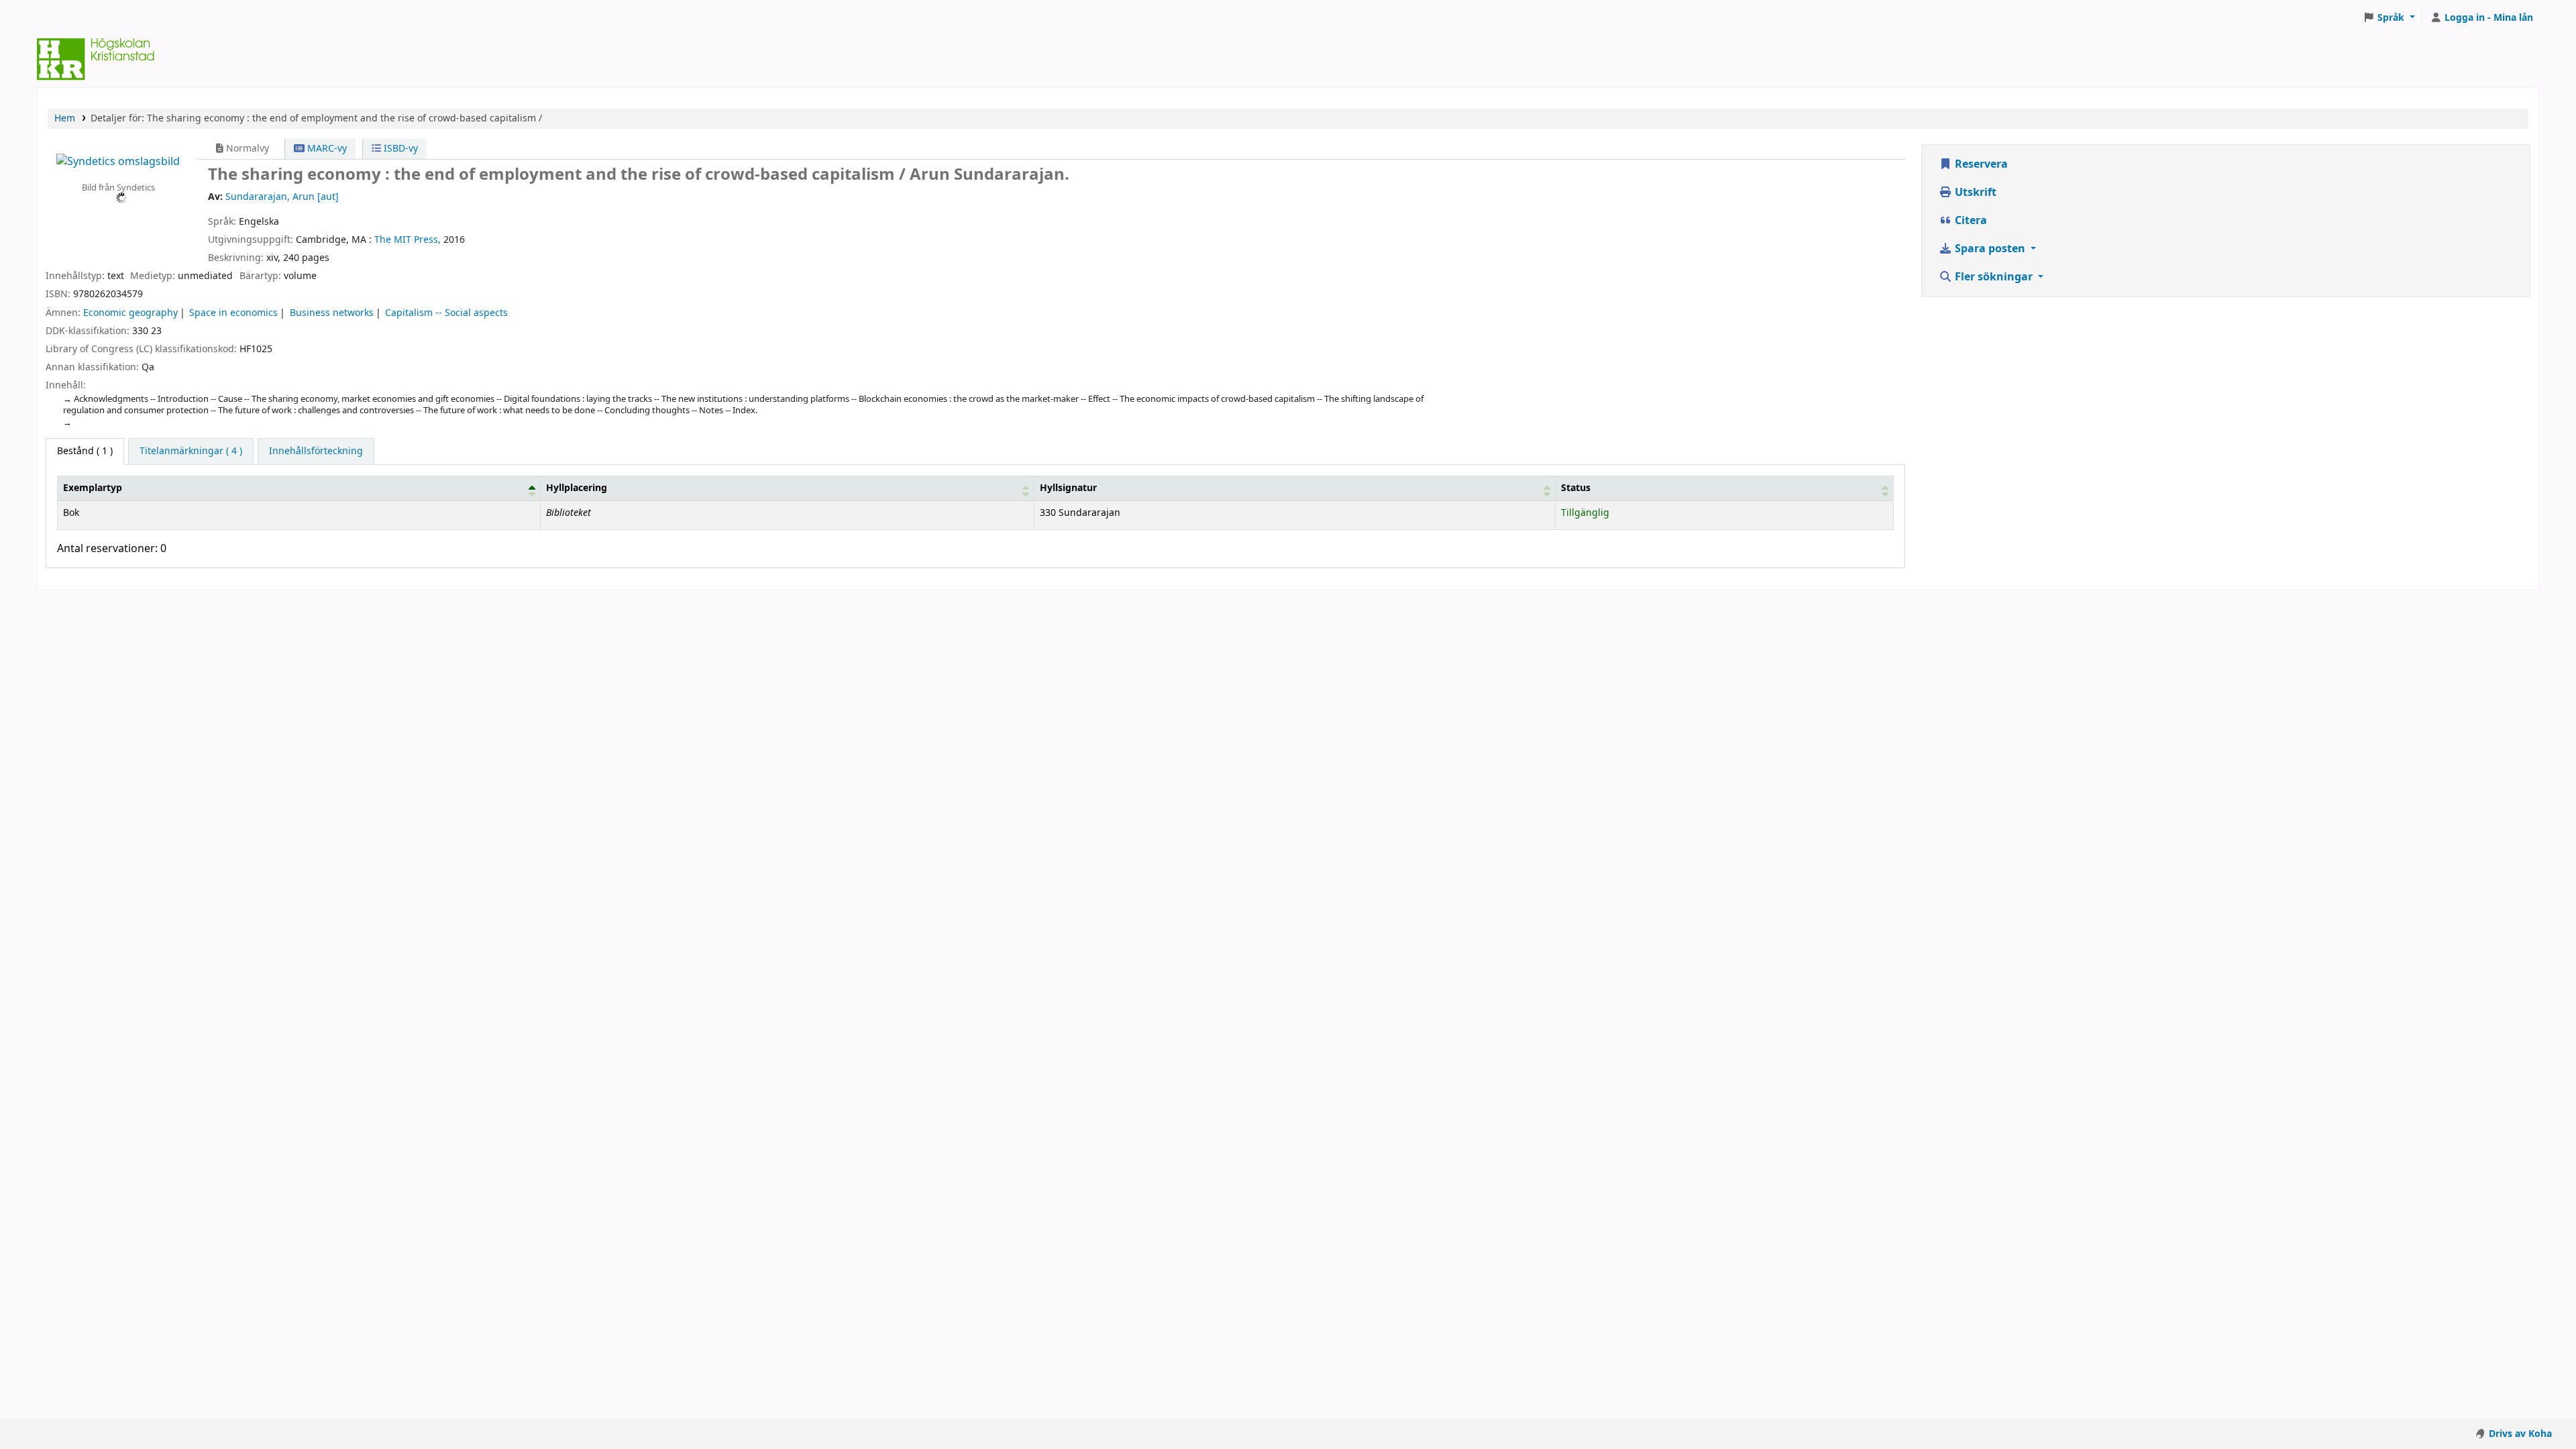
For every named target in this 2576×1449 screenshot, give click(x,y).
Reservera (1980, 164)
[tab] (191, 451)
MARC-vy (326, 149)
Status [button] (1576, 488)
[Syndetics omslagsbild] (118, 161)
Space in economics (233, 313)
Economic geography (130, 313)
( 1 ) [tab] (85, 451)
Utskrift (1974, 193)
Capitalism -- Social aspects (446, 313)
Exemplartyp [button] (93, 488)
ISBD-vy (399, 149)
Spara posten (1990, 249)
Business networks (332, 313)
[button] (2389, 18)
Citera (1970, 221)
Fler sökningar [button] (1994, 277)
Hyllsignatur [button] (1068, 488)
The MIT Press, (408, 240)
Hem (65, 118)
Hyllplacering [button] (577, 488)
